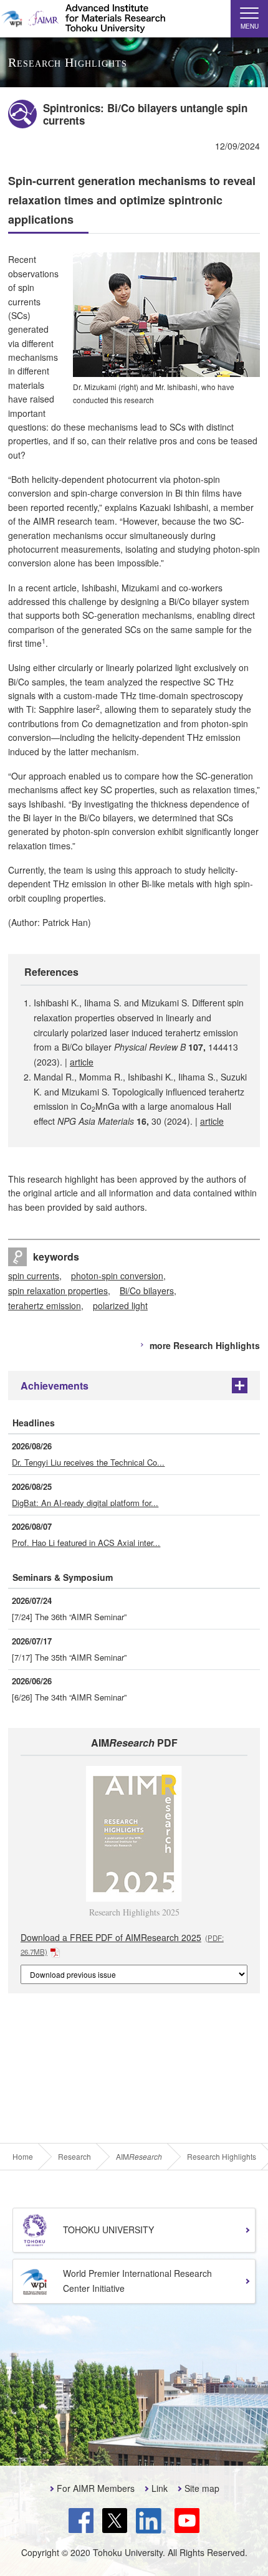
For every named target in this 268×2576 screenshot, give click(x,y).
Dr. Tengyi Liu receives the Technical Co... (88, 1462)
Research (74, 2157)
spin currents (34, 1276)
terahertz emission (45, 1305)
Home (23, 2157)
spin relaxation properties (58, 1290)
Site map (202, 2488)
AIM (139, 2157)
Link (160, 2488)
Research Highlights (222, 2157)
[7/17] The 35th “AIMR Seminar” (69, 1657)
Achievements (55, 1386)
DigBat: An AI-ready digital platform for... (85, 1503)
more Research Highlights (205, 1345)
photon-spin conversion (117, 1276)
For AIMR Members (96, 2488)
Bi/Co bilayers (147, 1290)
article (82, 1062)
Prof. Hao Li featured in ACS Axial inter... (86, 1543)
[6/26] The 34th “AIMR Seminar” (69, 1697)
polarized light (120, 1305)
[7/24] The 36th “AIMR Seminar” (69, 1617)
